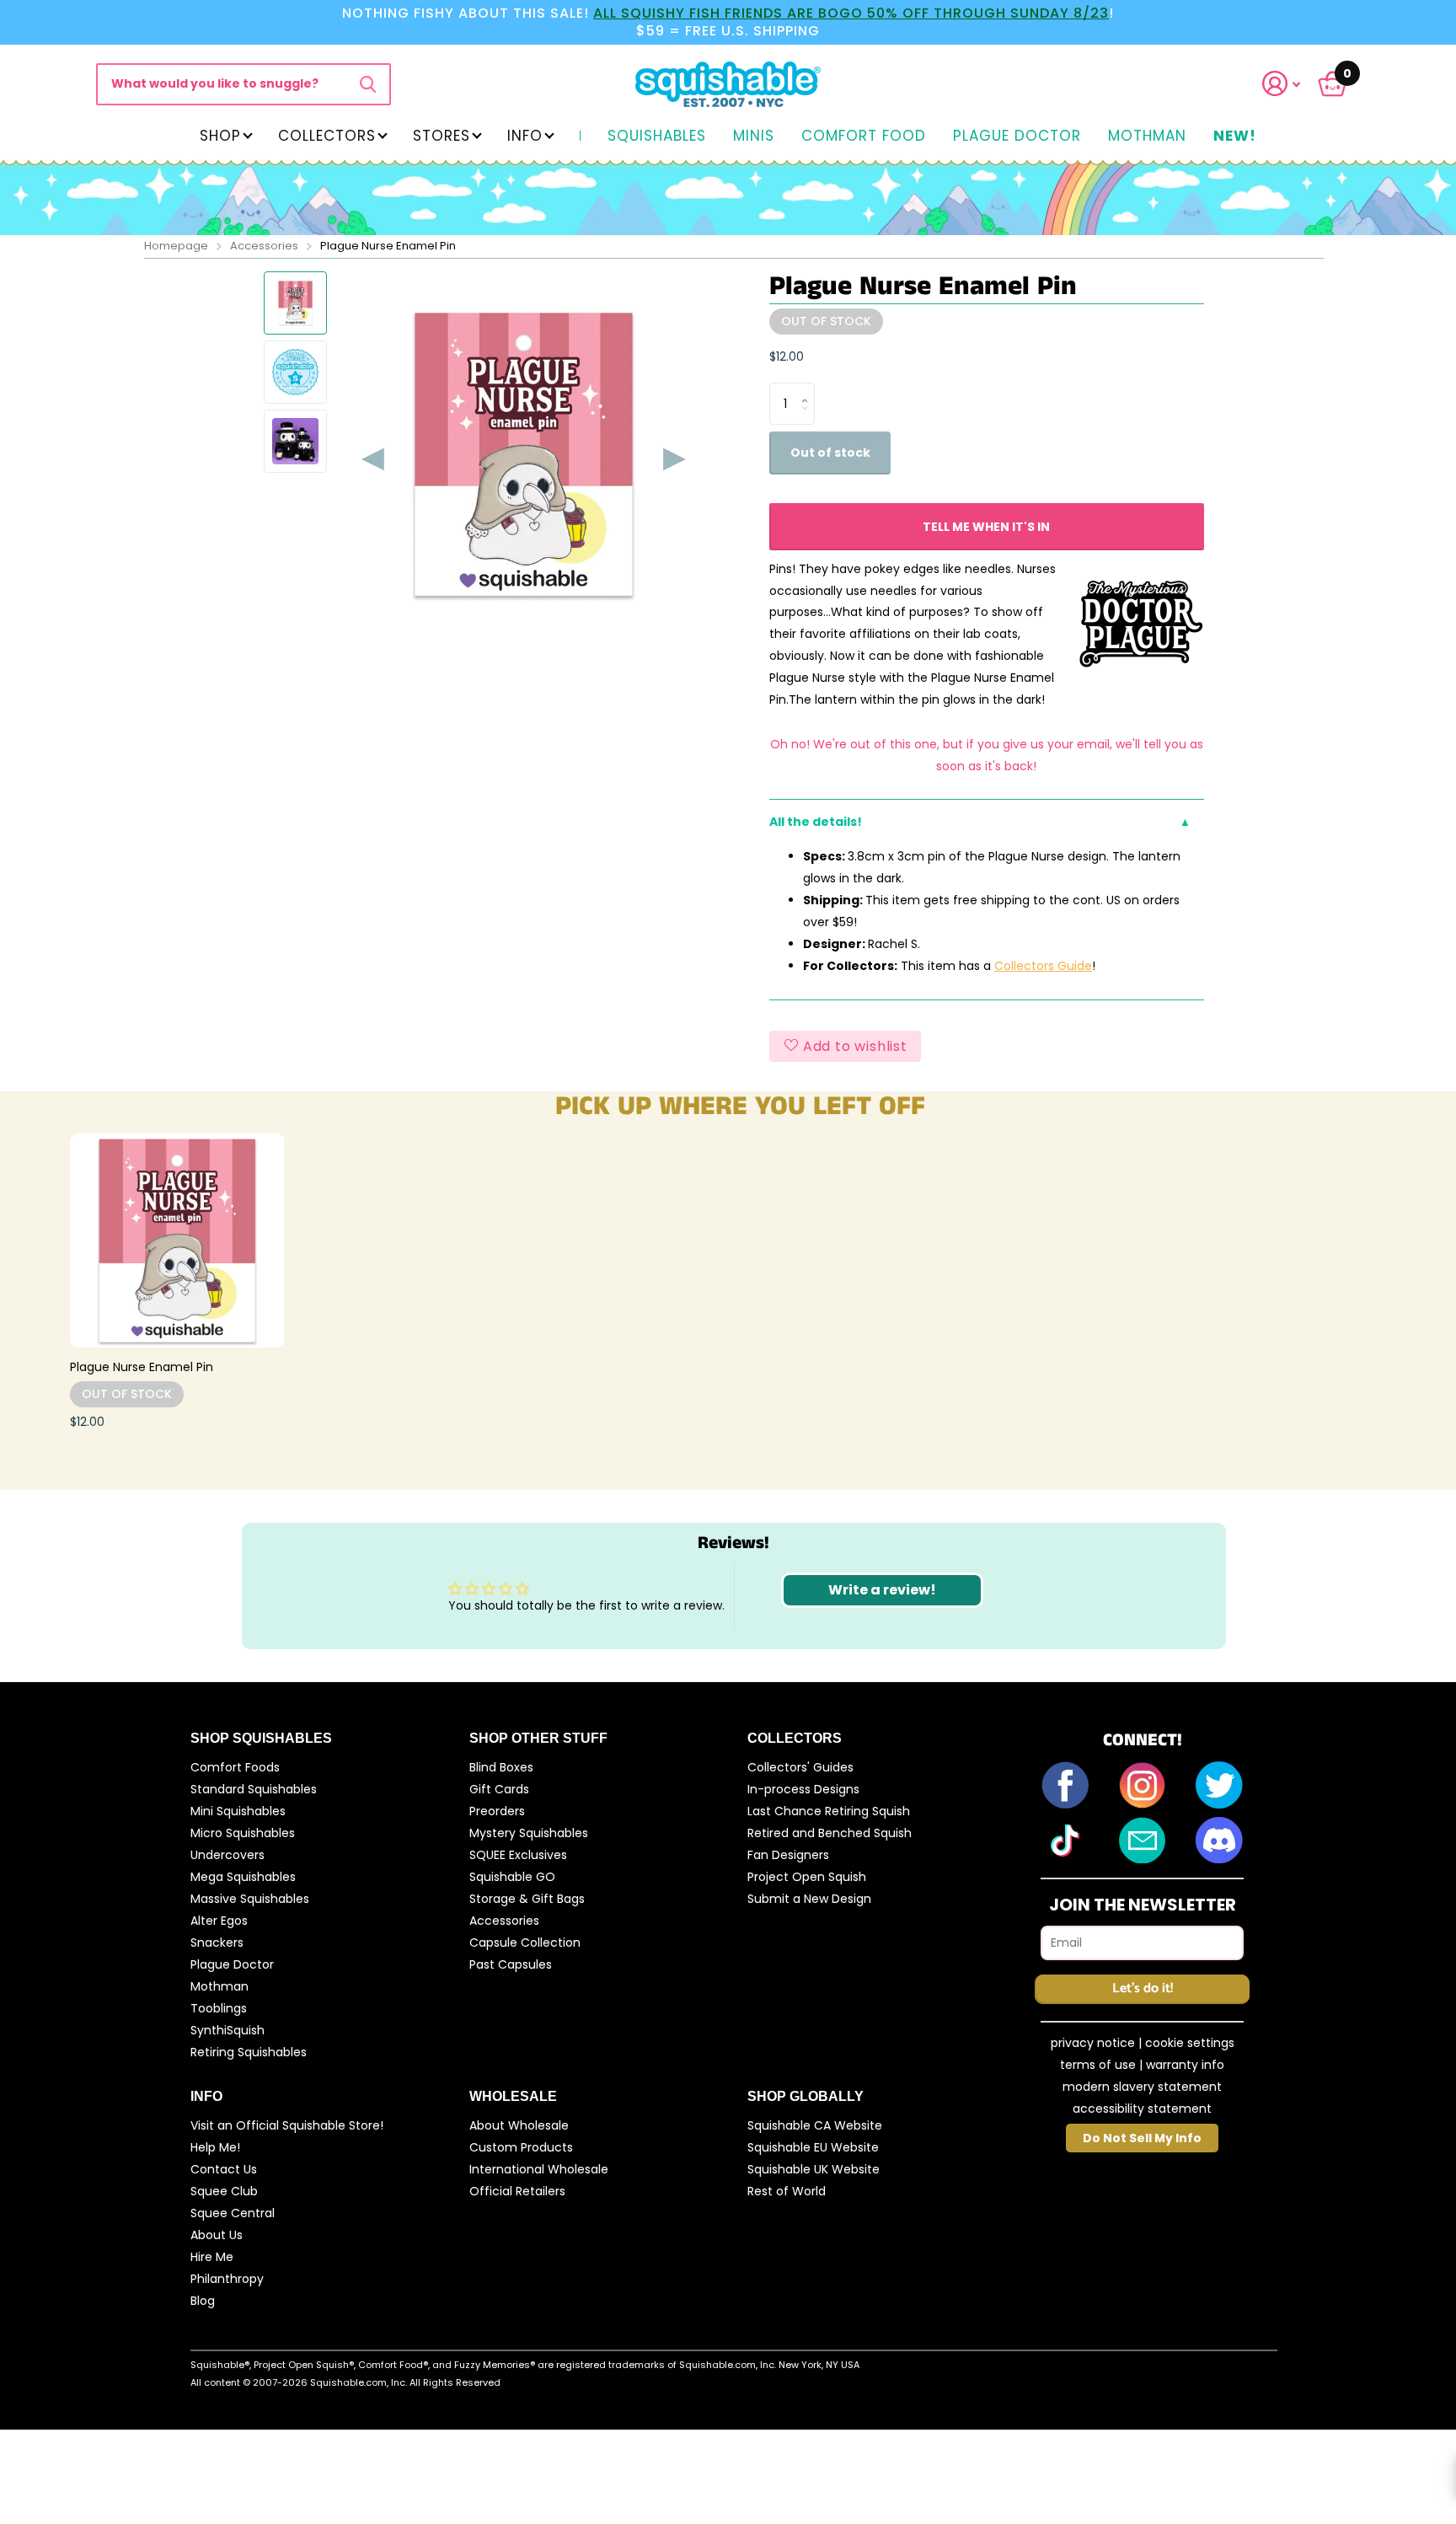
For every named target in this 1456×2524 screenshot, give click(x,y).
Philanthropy (227, 2279)
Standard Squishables (254, 1789)
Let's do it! (1143, 1988)
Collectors (327, 136)
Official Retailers (517, 2191)
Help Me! (215, 2147)
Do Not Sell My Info (1142, 2138)
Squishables (657, 137)
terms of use (1098, 2065)
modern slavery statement (1142, 2087)
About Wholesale (519, 2125)
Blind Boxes (501, 1767)
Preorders (497, 1811)
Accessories (264, 246)
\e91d (368, 84)
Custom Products (521, 2147)
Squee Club (224, 2191)
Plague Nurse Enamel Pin (142, 1367)
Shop (220, 136)
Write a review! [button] (882, 1590)
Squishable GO (512, 1877)
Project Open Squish (807, 1877)
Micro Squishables (243, 1833)
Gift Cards (499, 1789)
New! (1235, 137)
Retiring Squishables (249, 2052)
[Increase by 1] (808, 389)
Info (525, 136)
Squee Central (233, 2213)
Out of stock (830, 453)
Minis (754, 137)
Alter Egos (219, 1921)
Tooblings (219, 2008)
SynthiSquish (227, 2030)
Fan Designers (788, 1855)
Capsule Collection (525, 1943)
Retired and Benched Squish (830, 1833)
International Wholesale (539, 2169)
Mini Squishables (238, 1811)
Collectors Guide (1043, 966)
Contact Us (224, 2169)
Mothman (1147, 137)
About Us (217, 2235)
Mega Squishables (243, 1877)
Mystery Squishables (529, 1833)
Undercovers (227, 1855)
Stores (442, 136)
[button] (1292, 84)
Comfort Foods (235, 1767)
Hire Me (212, 2257)
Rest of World (787, 2191)
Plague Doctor (1017, 137)
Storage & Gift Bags (527, 1899)
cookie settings (1190, 2043)
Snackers (217, 1943)
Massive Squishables (250, 1899)
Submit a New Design (809, 1899)
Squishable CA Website (815, 2125)
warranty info (1185, 2065)
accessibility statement (1142, 2109)
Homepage (176, 246)
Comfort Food (864, 137)
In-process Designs (803, 1789)
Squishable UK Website (814, 2169)
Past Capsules (511, 1964)
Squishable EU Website (813, 2147)
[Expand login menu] (1282, 84)
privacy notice (1093, 2043)
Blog (203, 2301)
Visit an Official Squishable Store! (287, 2125)
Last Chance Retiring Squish (829, 1811)
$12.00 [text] (787, 356)
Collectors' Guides (800, 1767)
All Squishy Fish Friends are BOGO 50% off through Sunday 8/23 (851, 13)
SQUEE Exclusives (518, 1855)
